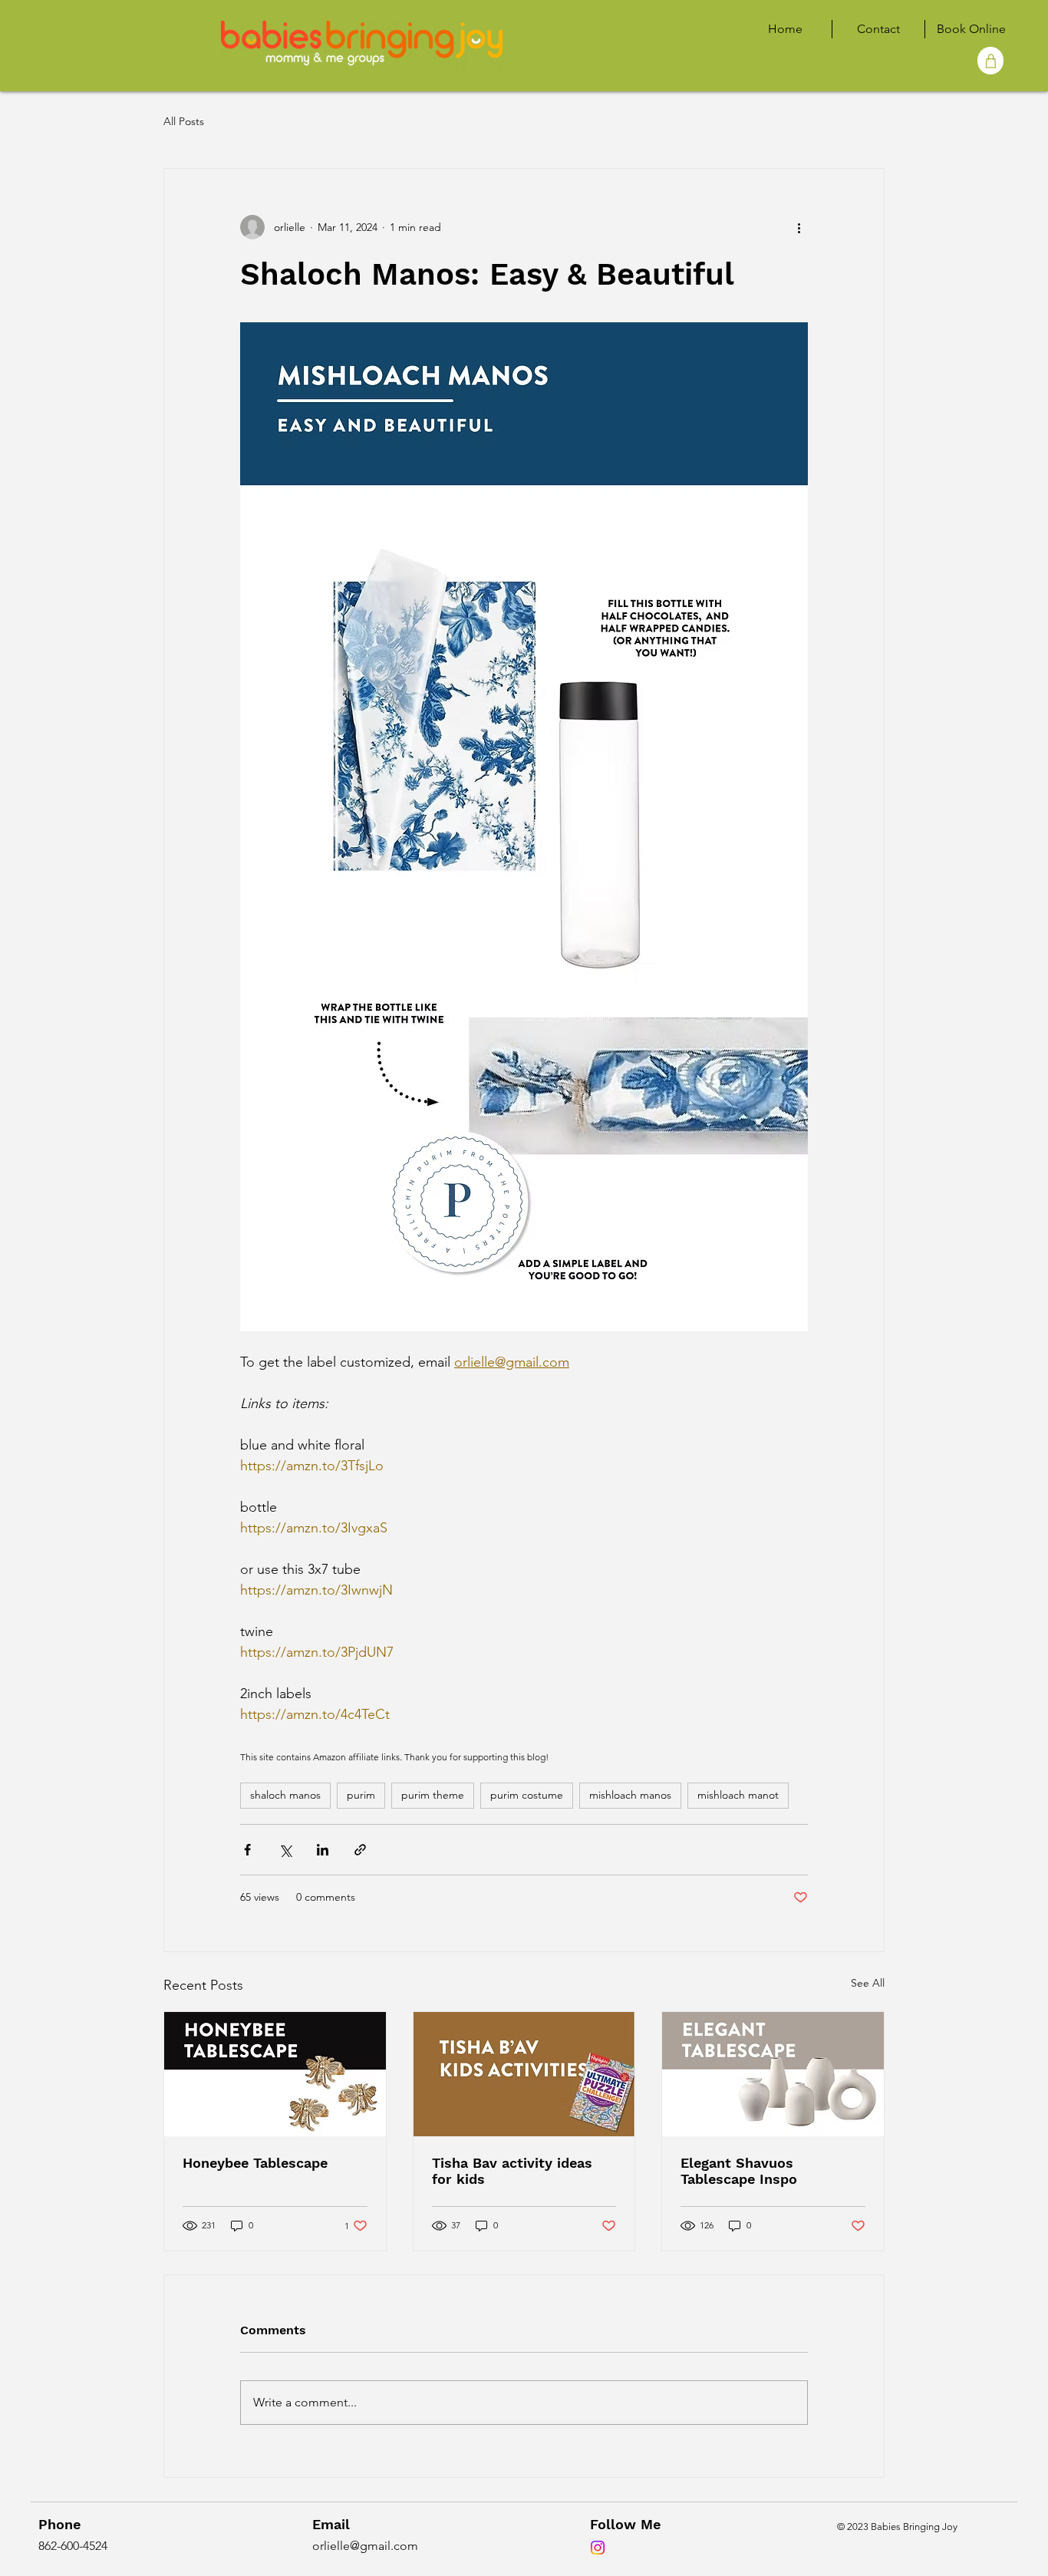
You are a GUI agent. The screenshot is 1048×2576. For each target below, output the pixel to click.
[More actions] (799, 227)
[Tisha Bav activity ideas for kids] (524, 2074)
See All (868, 1983)
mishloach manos (630, 1795)
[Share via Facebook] (247, 1850)
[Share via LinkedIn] (323, 1850)
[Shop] (990, 61)
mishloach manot (738, 1795)
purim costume (527, 1795)
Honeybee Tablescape (255, 2163)
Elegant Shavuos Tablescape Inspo (739, 2171)
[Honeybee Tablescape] (275, 2074)
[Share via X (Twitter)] (285, 1850)
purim (361, 1795)
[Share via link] (360, 1850)
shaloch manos (285, 1795)
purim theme (433, 1795)
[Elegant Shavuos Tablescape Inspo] (773, 2074)
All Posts (184, 121)
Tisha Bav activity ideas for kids (512, 2171)
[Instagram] (598, 2548)
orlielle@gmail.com (365, 2546)
